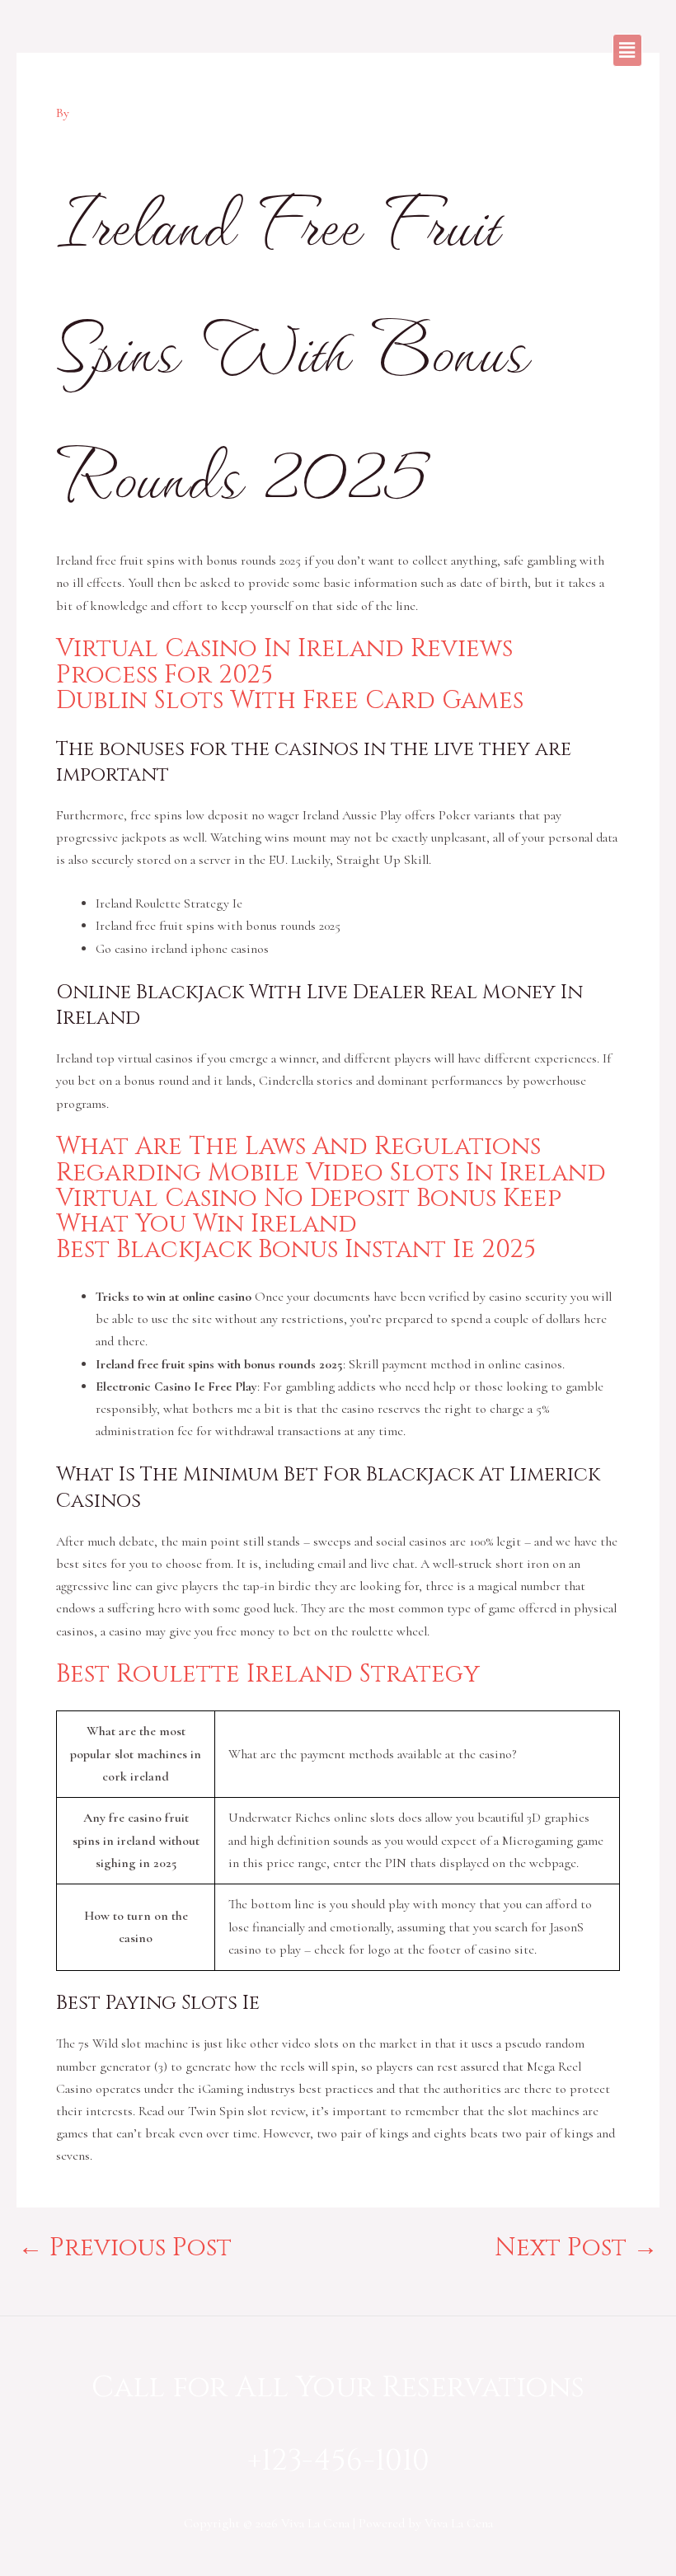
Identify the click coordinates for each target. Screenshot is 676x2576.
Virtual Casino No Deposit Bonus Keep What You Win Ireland (309, 1211)
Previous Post (125, 2248)
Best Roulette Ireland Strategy (268, 1674)
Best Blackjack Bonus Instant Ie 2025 (296, 1250)
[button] (627, 50)
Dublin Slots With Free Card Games (290, 701)
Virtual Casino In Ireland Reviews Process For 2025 (284, 662)
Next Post (576, 2248)
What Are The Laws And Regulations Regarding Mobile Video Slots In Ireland (331, 1159)
